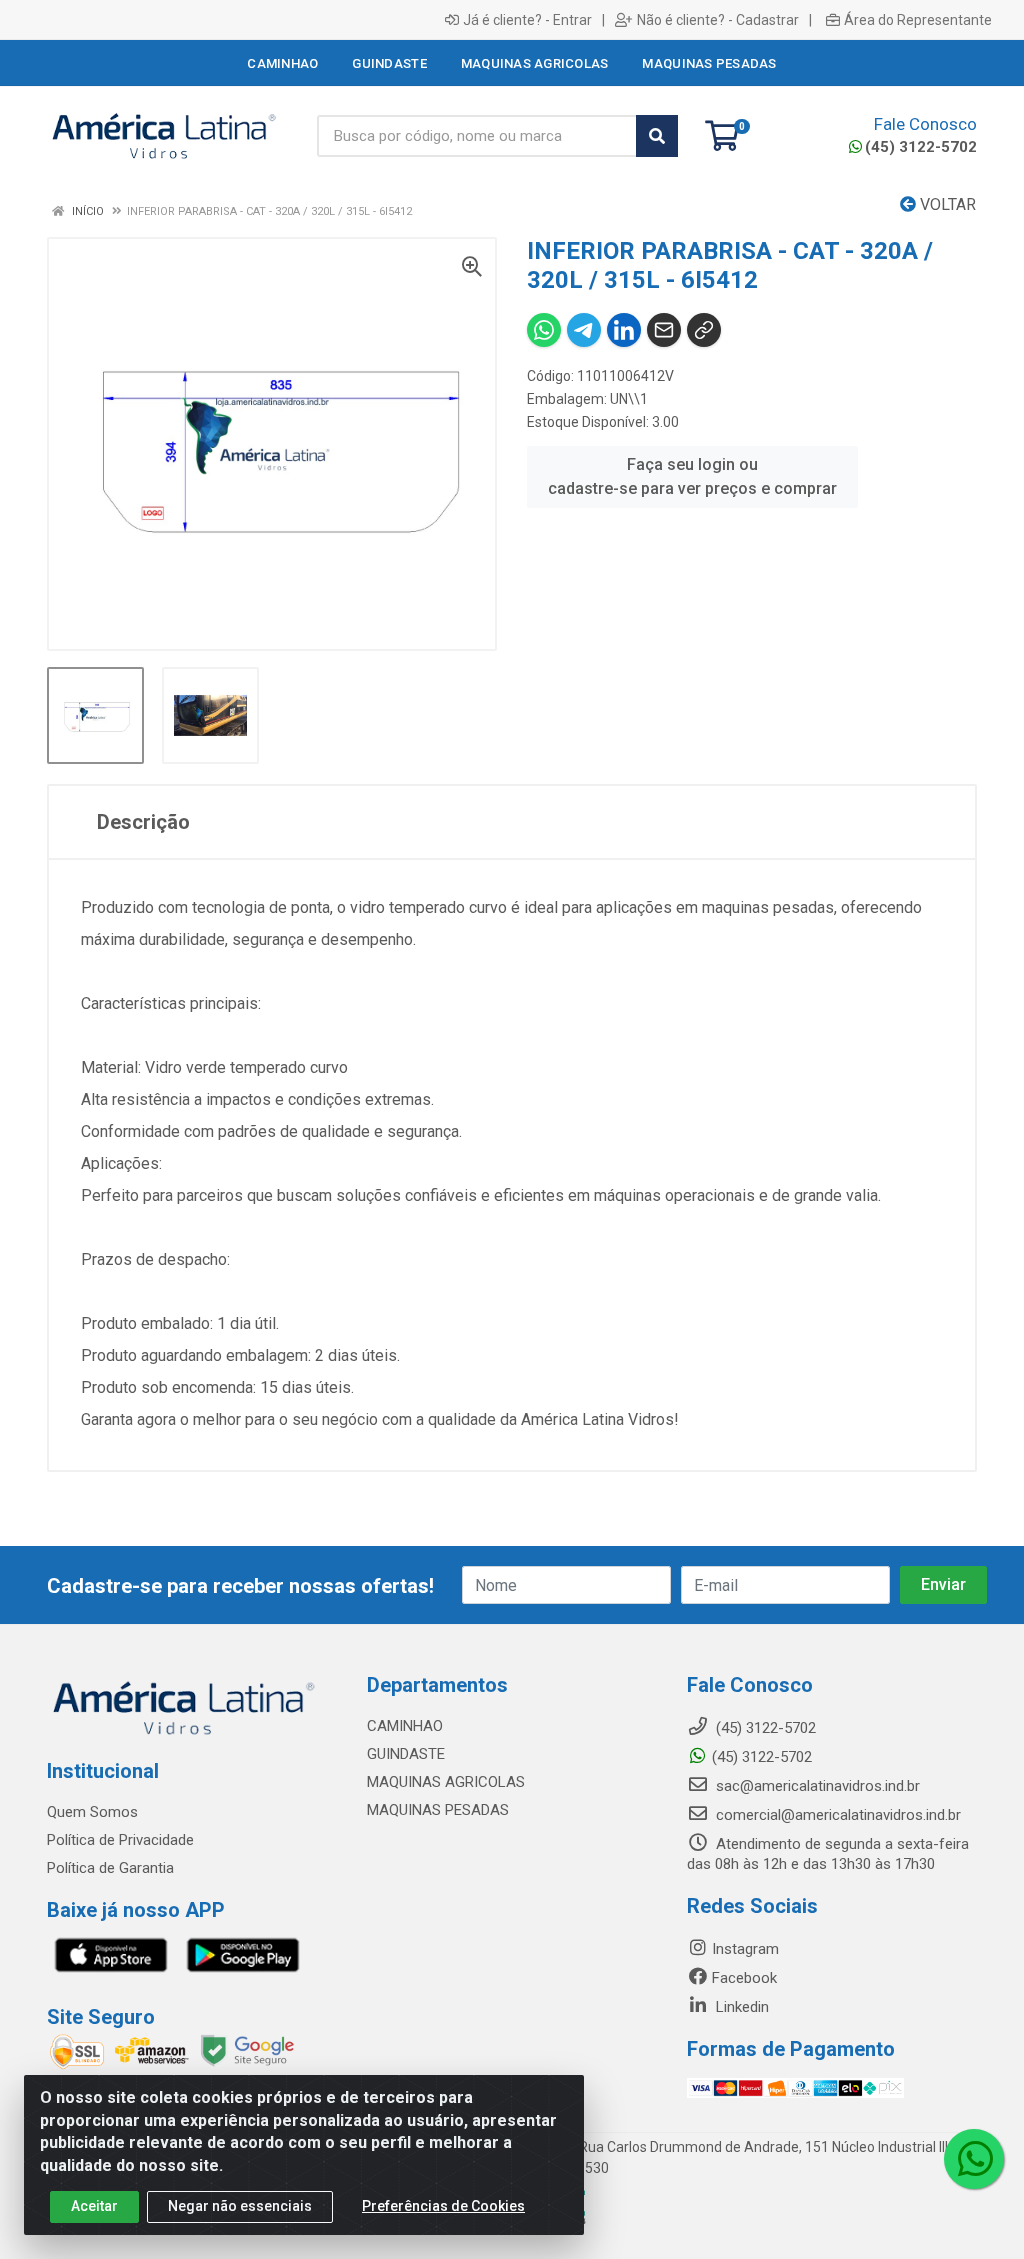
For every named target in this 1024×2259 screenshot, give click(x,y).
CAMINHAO (405, 1726)
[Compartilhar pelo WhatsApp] (544, 330)
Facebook (744, 1978)
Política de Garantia (110, 1868)
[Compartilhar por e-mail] (664, 330)
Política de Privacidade (120, 1840)
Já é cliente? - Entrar (527, 20)
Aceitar (94, 2206)
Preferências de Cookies (443, 2206)
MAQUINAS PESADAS (438, 1810)
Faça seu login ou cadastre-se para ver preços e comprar (692, 476)
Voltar (946, 204)
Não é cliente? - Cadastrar (718, 20)
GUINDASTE (406, 1754)
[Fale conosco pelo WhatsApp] (974, 2159)
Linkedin (740, 2007)
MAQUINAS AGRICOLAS (446, 1782)
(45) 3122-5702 (921, 147)
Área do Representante (918, 20)
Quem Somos (92, 1812)
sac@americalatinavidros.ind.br (816, 1786)
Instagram (745, 1949)
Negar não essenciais (240, 2206)
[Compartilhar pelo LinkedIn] (624, 330)
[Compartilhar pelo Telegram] (584, 330)
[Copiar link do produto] (704, 330)
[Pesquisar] (657, 136)
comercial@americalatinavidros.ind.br (836, 1815)
